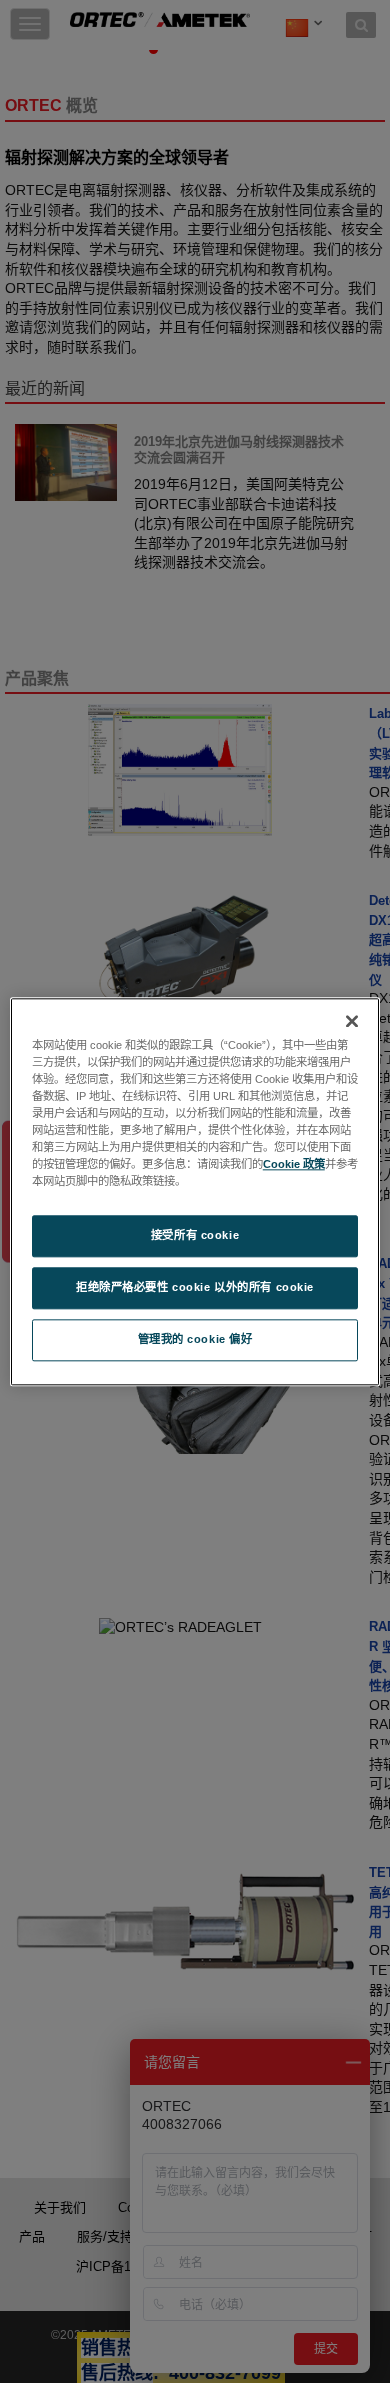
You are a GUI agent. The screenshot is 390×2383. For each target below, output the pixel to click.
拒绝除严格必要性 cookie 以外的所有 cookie (195, 1287)
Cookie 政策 (294, 1164)
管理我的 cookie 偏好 (195, 1339)
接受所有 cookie (195, 1235)
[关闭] (352, 1021)
